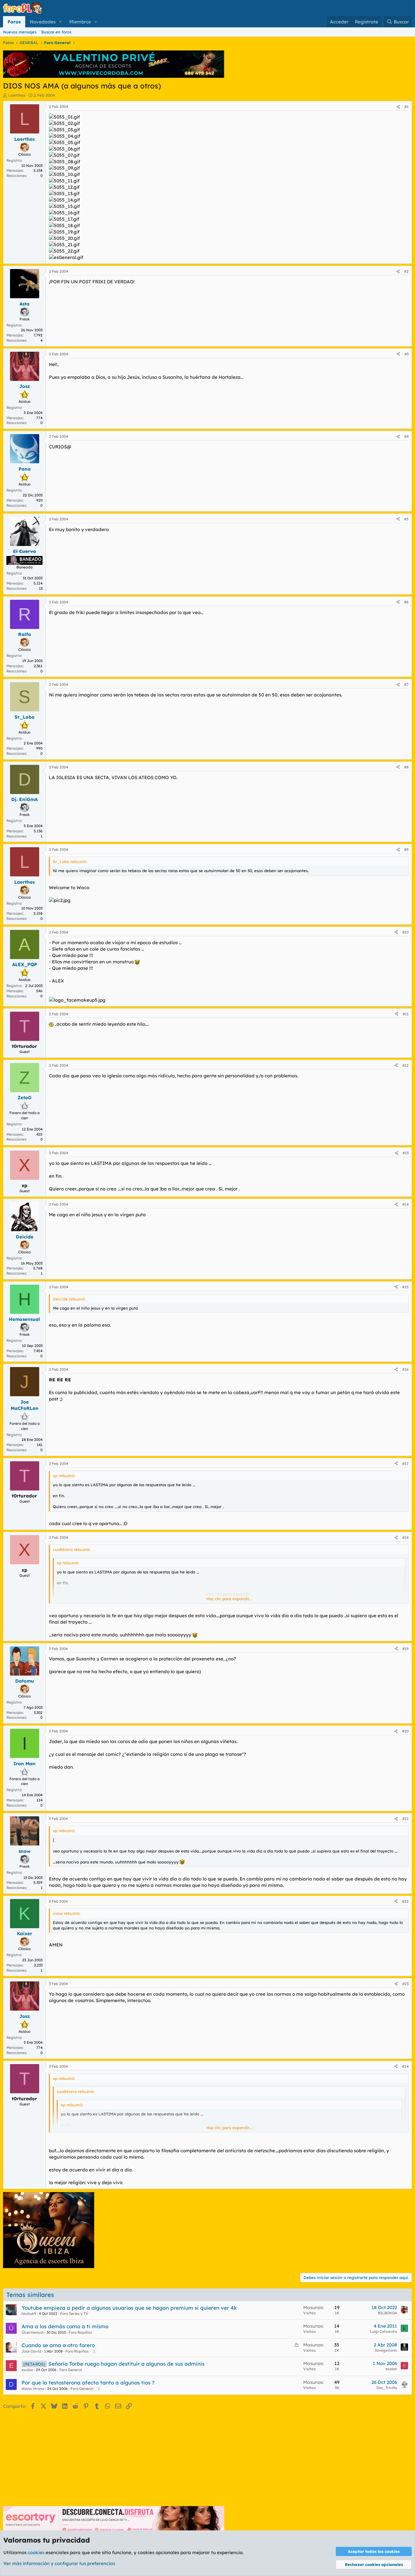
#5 (406, 519)
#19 (405, 1649)
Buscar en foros (56, 32)
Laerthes (17, 95)
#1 (406, 107)
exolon (27, 2370)
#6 (406, 602)
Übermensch (33, 2332)
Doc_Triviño (387, 2388)
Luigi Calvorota (384, 2331)
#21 (405, 1819)
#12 (405, 1065)
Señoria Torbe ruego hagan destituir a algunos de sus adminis (126, 2364)
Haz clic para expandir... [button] (229, 1599)
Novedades (43, 22)
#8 (406, 767)
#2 (406, 271)
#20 (405, 1731)
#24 (405, 2066)
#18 (405, 1537)
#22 (405, 1901)
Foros (14, 22)
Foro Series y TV (74, 2314)
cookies (36, 2552)
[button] (60, 22)
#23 (405, 1984)
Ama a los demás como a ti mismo (65, 2326)
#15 (405, 1287)
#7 (406, 684)
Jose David (31, 2351)
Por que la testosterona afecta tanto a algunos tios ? (88, 2383)
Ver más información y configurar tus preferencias (59, 2563)
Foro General (71, 2370)
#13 (406, 1153)
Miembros (80, 22)
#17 (405, 1464)
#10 (405, 932)
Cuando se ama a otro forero (58, 2345)
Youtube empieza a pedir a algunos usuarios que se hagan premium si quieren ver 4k (129, 2308)
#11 (406, 1014)
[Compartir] (398, 107)
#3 (406, 354)
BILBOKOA (388, 2313)
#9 (406, 849)
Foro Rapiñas (80, 2332)
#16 (405, 1369)
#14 (405, 1204)
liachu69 (29, 2314)
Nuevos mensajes (20, 32)
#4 (406, 436)
